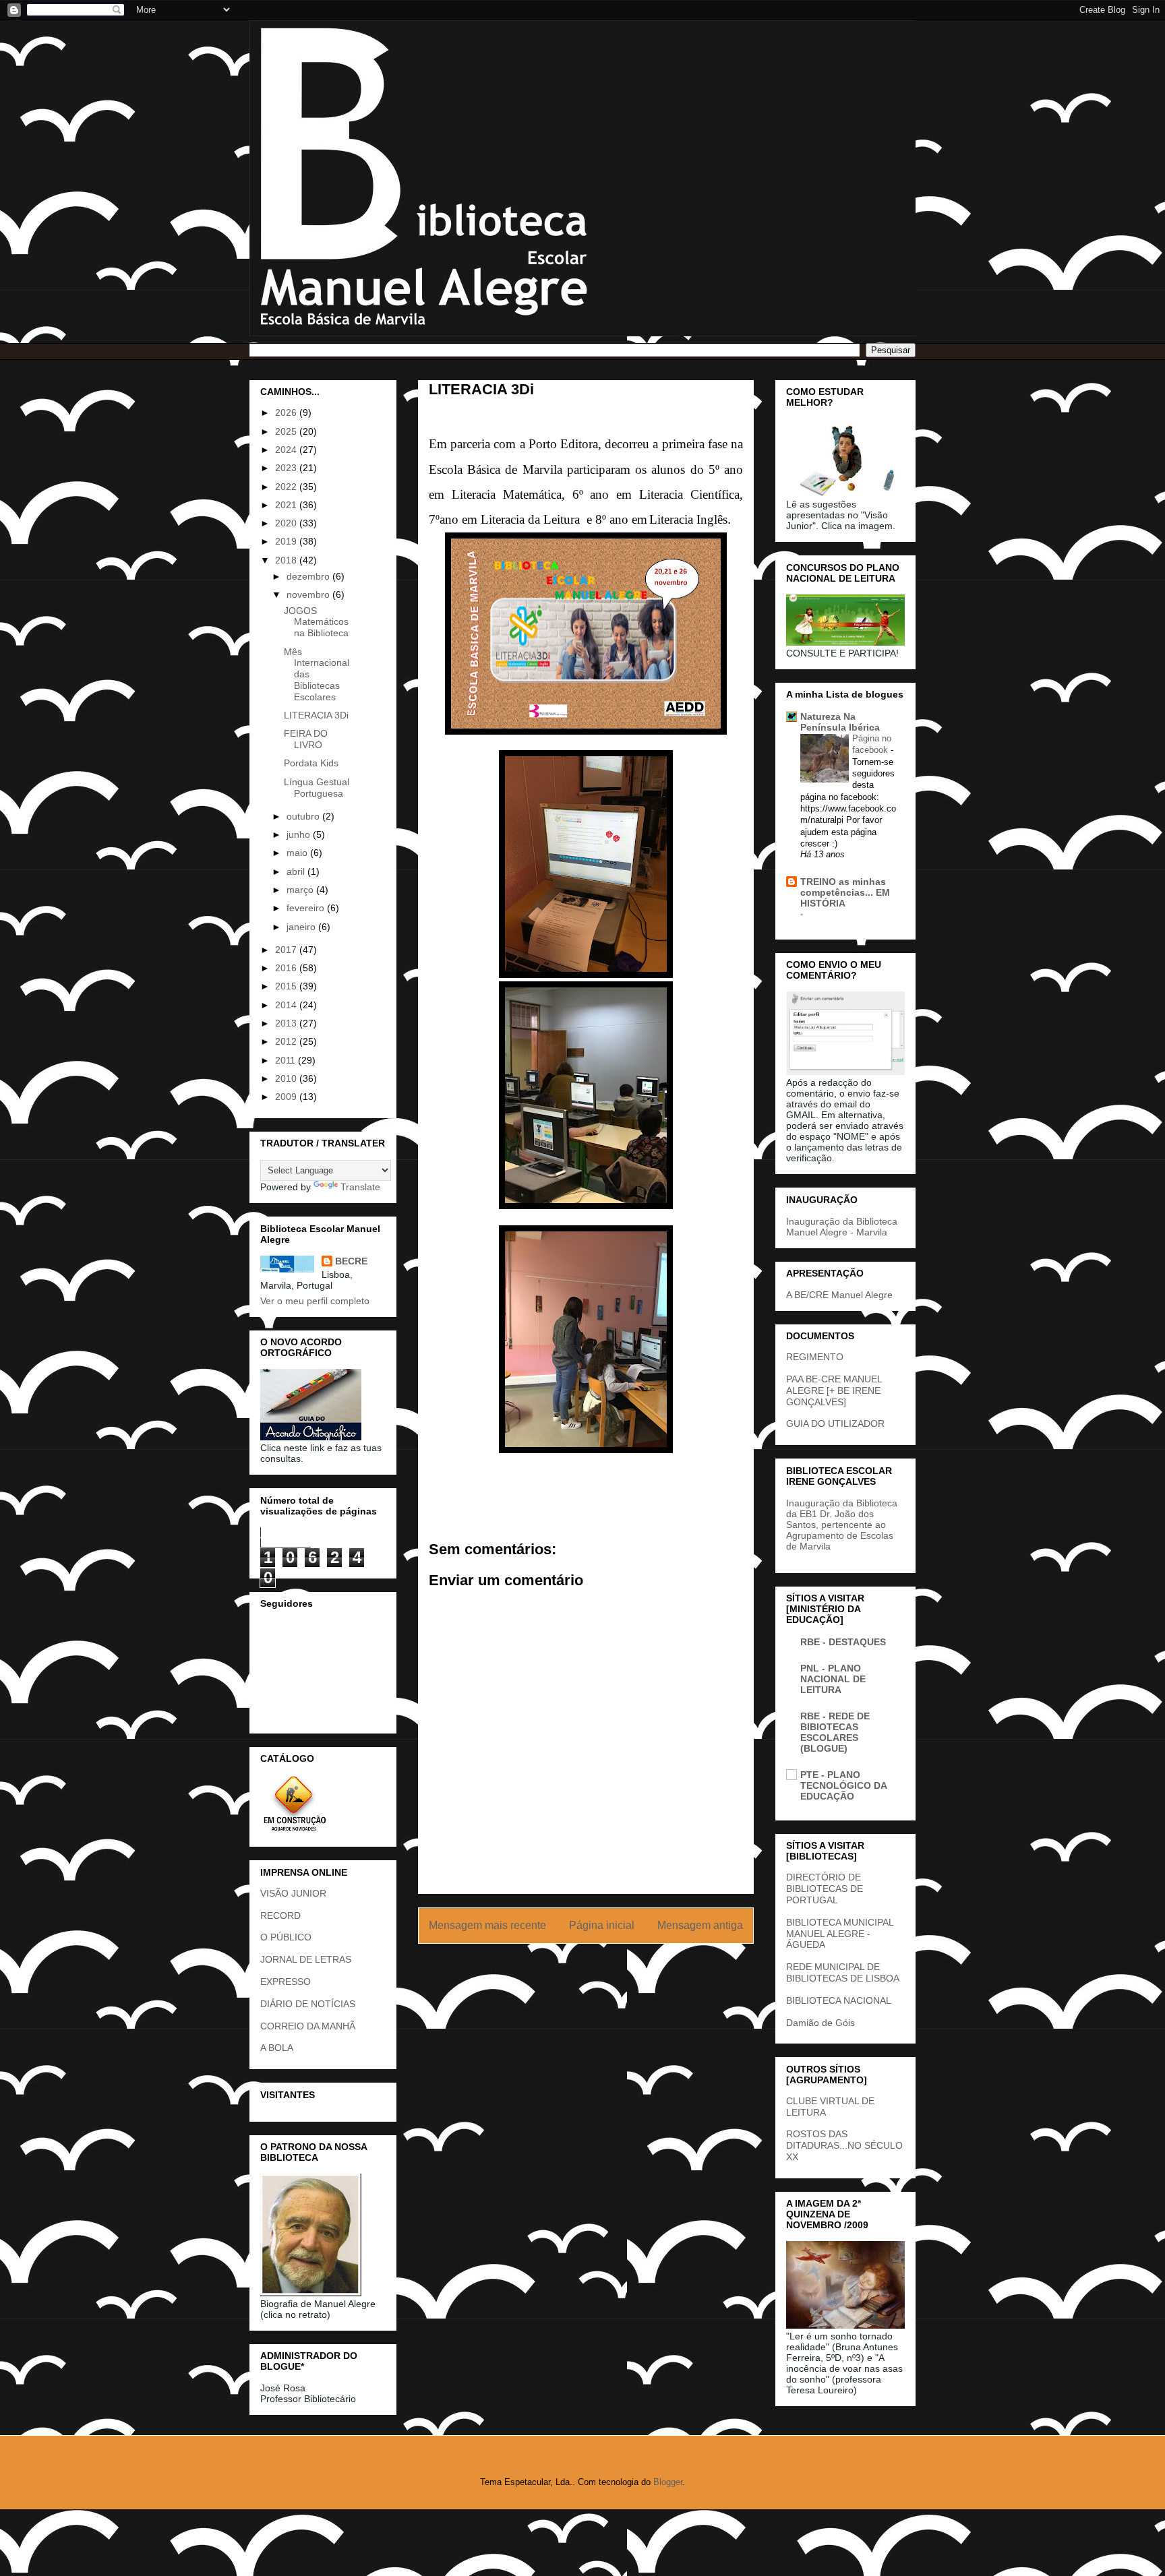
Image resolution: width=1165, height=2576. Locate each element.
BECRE (351, 1261)
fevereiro (307, 908)
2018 (287, 560)
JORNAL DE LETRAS (306, 1959)
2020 (287, 523)
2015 (287, 986)
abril (297, 871)
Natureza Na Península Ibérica (840, 722)
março (301, 890)
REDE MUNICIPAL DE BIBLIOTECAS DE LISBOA (843, 1972)
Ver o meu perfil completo (315, 1301)
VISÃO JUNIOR (293, 1893)
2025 (287, 431)
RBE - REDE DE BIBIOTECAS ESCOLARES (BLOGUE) (835, 1732)
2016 (287, 968)
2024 (287, 450)
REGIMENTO (815, 1357)
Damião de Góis (820, 2023)
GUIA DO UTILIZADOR (835, 1423)
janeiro (302, 927)
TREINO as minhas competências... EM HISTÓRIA (845, 892)
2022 (287, 487)
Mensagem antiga (700, 1925)
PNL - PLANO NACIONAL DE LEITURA (833, 1679)
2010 (287, 1078)
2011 (287, 1060)
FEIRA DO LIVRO (306, 739)
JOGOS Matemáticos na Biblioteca (316, 622)
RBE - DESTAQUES (843, 1642)
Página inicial (602, 1925)
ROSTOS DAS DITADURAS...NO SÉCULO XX (844, 2145)
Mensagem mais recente (487, 1925)
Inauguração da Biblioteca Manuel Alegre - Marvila (842, 1227)
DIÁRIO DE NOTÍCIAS (308, 2004)
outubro (304, 816)
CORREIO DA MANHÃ (308, 2026)
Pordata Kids (311, 763)
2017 (287, 950)
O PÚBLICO (286, 1937)
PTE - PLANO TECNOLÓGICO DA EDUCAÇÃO (843, 1785)
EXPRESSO (286, 1982)
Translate (360, 1187)
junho (300, 834)
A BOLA (277, 2048)
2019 (287, 541)
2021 (287, 505)
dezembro (309, 576)
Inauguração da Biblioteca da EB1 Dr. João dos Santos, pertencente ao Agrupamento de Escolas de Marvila (842, 1525)
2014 (287, 1005)
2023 (287, 468)
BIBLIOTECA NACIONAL (839, 2000)
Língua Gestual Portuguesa (317, 788)
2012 (287, 1041)
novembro (309, 594)
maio (298, 853)
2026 (287, 412)
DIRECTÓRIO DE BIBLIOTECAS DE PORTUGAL (825, 1889)
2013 (287, 1023)
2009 (287, 1097)
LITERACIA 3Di (316, 715)
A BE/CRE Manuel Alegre (839, 1295)
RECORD (280, 1915)
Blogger (668, 2482)
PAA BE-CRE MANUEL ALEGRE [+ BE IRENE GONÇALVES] (834, 1390)
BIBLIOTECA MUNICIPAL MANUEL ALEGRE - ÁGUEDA (840, 1934)
